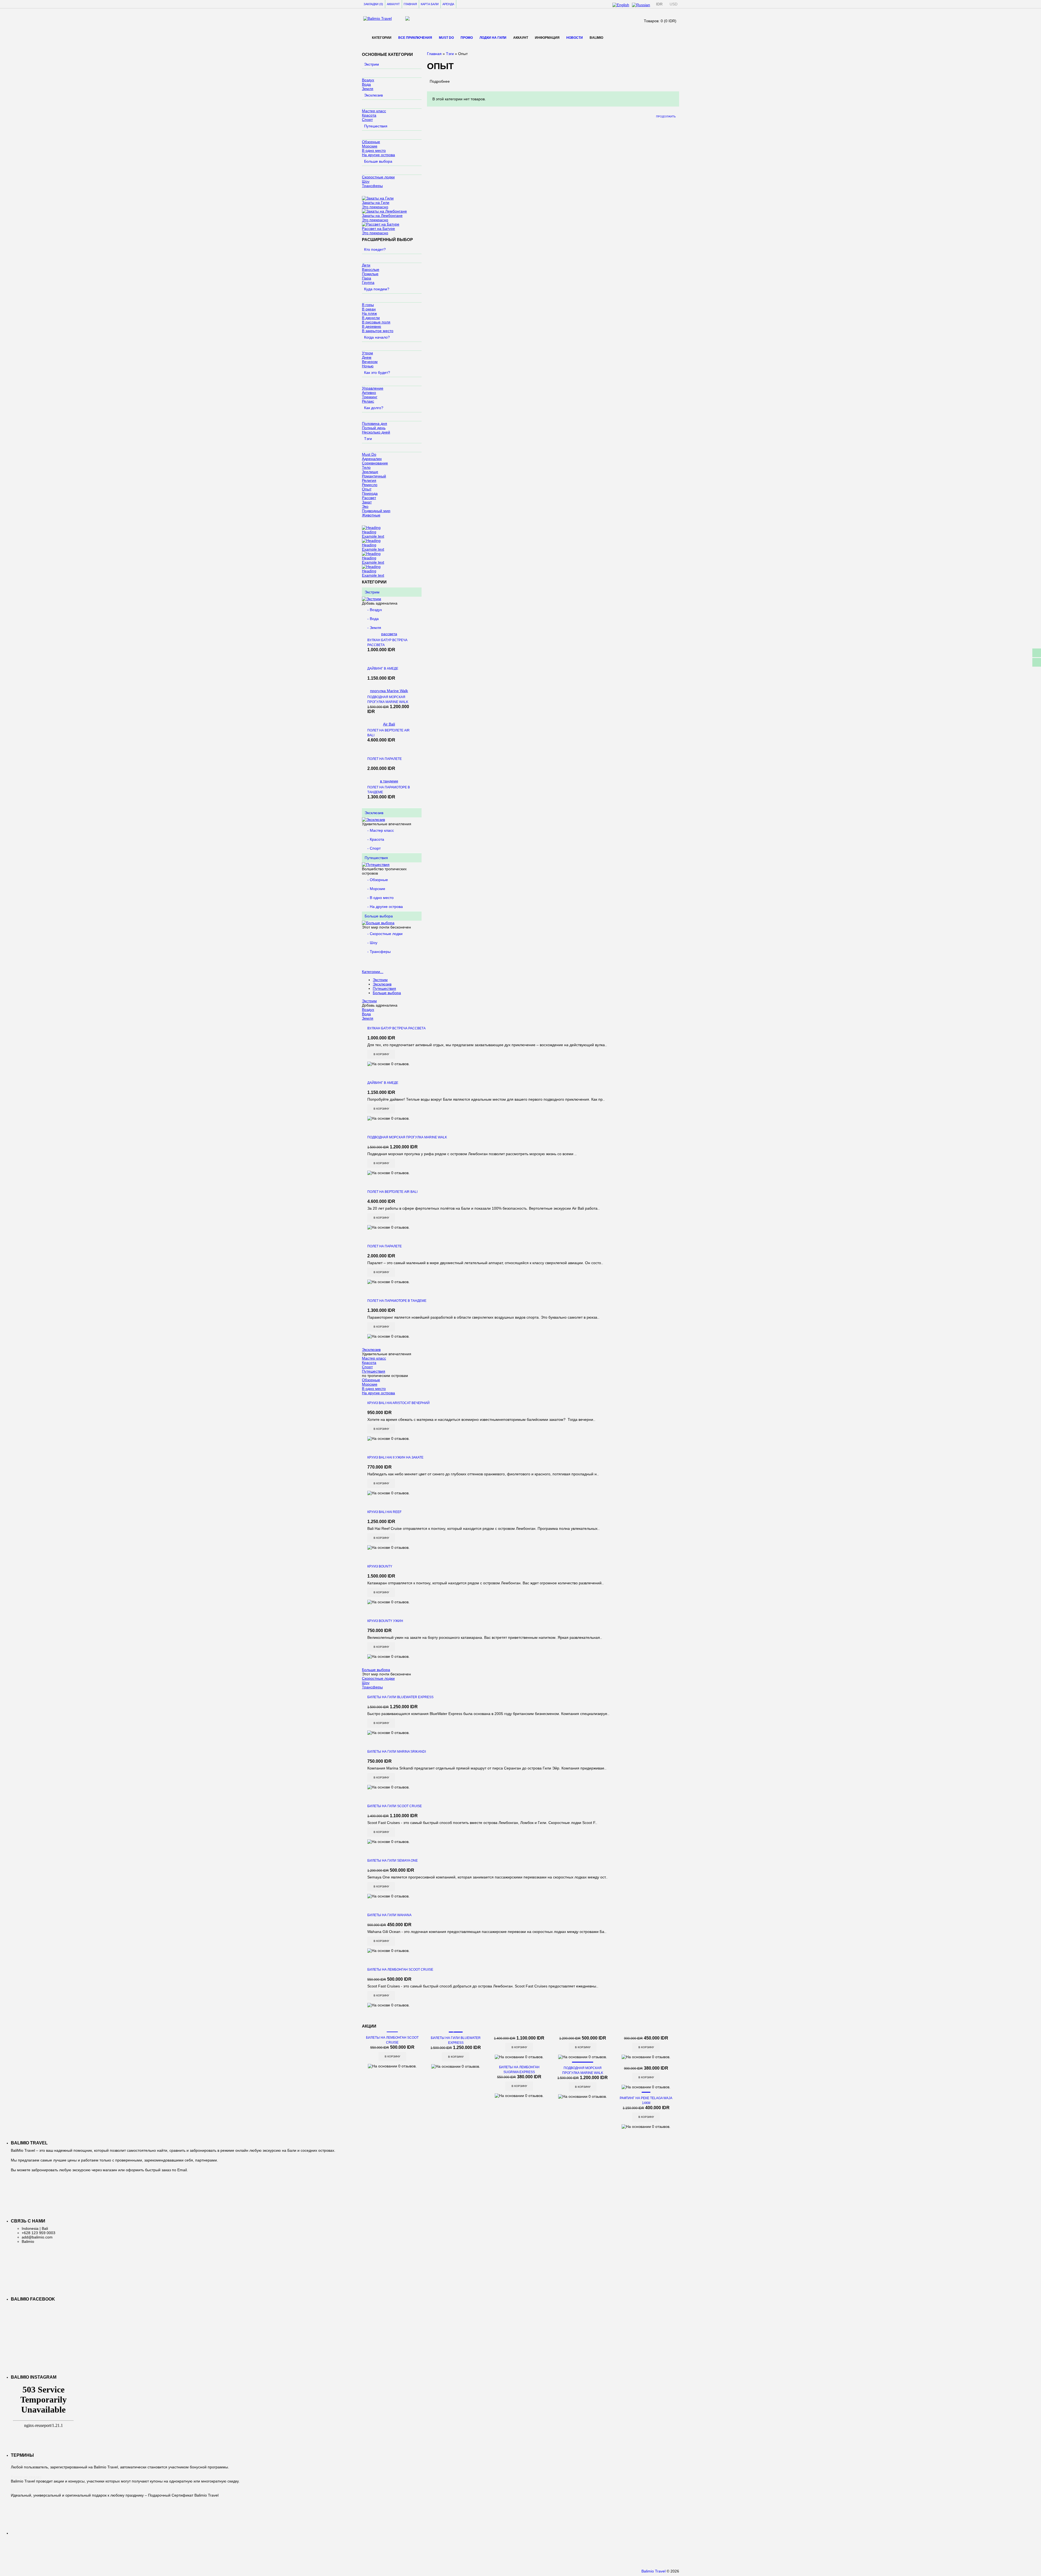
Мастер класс (374, 111)
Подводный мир (376, 511)
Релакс (368, 401)
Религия (369, 480)
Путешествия (376, 126)
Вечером (370, 362)
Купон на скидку (26, 2477)
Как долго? (374, 408)
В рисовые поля (376, 322)
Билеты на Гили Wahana (389, 1915)
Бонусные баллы (27, 2463)
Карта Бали (430, 4)
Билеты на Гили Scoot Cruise (395, 1806)
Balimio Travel (653, 2571)
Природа (370, 493)
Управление (373, 388)
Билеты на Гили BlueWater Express (400, 1697)
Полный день (374, 428)
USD (674, 4)
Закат (367, 502)
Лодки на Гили (493, 38)
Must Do (446, 38)
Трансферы (372, 186)
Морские (370, 146)
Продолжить (666, 116)
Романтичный (374, 476)
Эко (365, 506)
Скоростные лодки (378, 177)
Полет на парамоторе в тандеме (389, 790)
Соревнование (375, 463)
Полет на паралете (385, 759)
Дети (366, 265)
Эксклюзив (373, 95)
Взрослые (371, 269)
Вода (366, 84)
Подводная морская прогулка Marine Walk (388, 699)
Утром (367, 353)
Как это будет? (377, 372)
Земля (368, 89)
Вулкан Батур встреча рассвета (387, 643)
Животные (371, 515)
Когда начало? (377, 337)
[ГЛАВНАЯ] (365, 37)
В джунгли (371, 318)
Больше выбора (378, 161)
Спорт (367, 120)
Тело (366, 467)
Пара (367, 278)
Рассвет (369, 498)
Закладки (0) (373, 4)
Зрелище (370, 472)
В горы (368, 305)
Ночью (368, 366)
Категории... (373, 972)
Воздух (368, 80)
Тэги (368, 439)
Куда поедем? (377, 289)
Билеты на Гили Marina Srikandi (397, 1752)
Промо (467, 38)
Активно (369, 393)
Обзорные (371, 142)
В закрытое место (378, 331)
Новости (575, 38)
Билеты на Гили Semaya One (393, 1861)
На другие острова (378, 155)
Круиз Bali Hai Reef (384, 1512)
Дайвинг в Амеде (383, 669)
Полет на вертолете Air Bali (388, 733)
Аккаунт (393, 4)
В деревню (372, 326)
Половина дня (375, 423)
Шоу (366, 181)
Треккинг (370, 397)
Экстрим (372, 64)
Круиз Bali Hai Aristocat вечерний (399, 1403)
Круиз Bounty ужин (385, 1621)
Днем (367, 357)
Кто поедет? (375, 249)
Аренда (448, 4)
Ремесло (370, 485)
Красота (369, 115)
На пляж (369, 313)
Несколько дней (376, 432)
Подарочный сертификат (35, 2491)
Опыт (367, 489)
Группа (368, 282)
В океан (369, 309)
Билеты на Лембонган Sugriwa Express (519, 2070)
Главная (410, 4)
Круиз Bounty (380, 1566)
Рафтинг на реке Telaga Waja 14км (646, 2100)
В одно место (374, 150)
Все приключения (415, 38)
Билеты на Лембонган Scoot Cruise (400, 1970)
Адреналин (372, 459)
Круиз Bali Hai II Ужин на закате (395, 1457)
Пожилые (370, 274)
